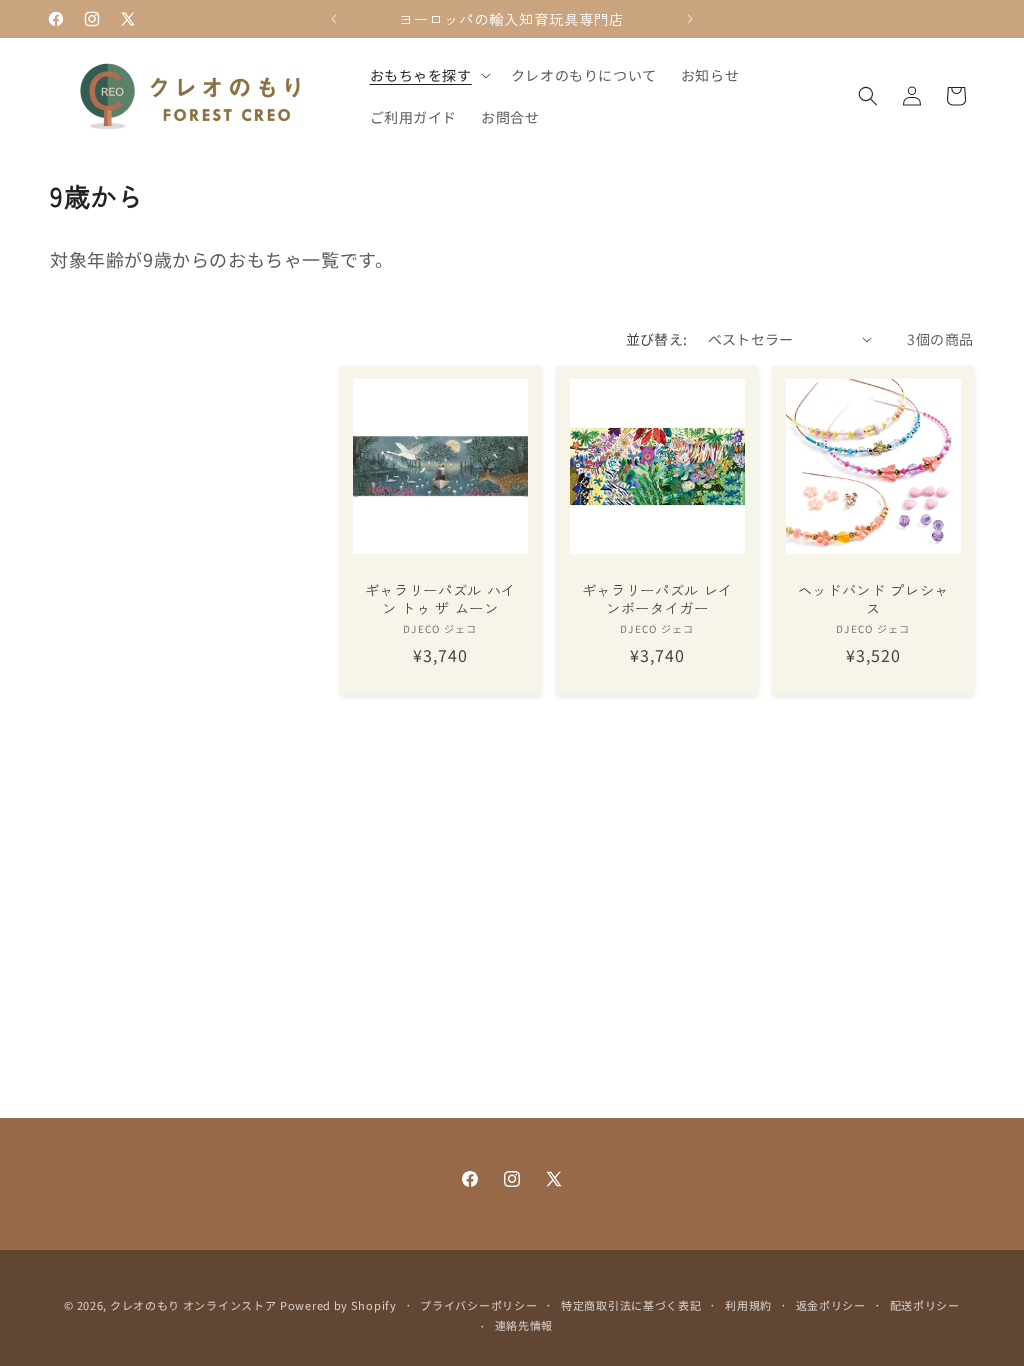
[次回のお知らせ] (690, 19)
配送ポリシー (925, 1305)
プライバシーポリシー (478, 1305)
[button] (428, 75)
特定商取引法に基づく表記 (631, 1305)
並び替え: (657, 339)
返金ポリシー (831, 1305)
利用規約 (748, 1305)
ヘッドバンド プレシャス (873, 598)
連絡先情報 (524, 1325)
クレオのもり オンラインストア (193, 1305)
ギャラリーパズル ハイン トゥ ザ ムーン (440, 598)
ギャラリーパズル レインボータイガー (656, 598)
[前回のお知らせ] (334, 19)
